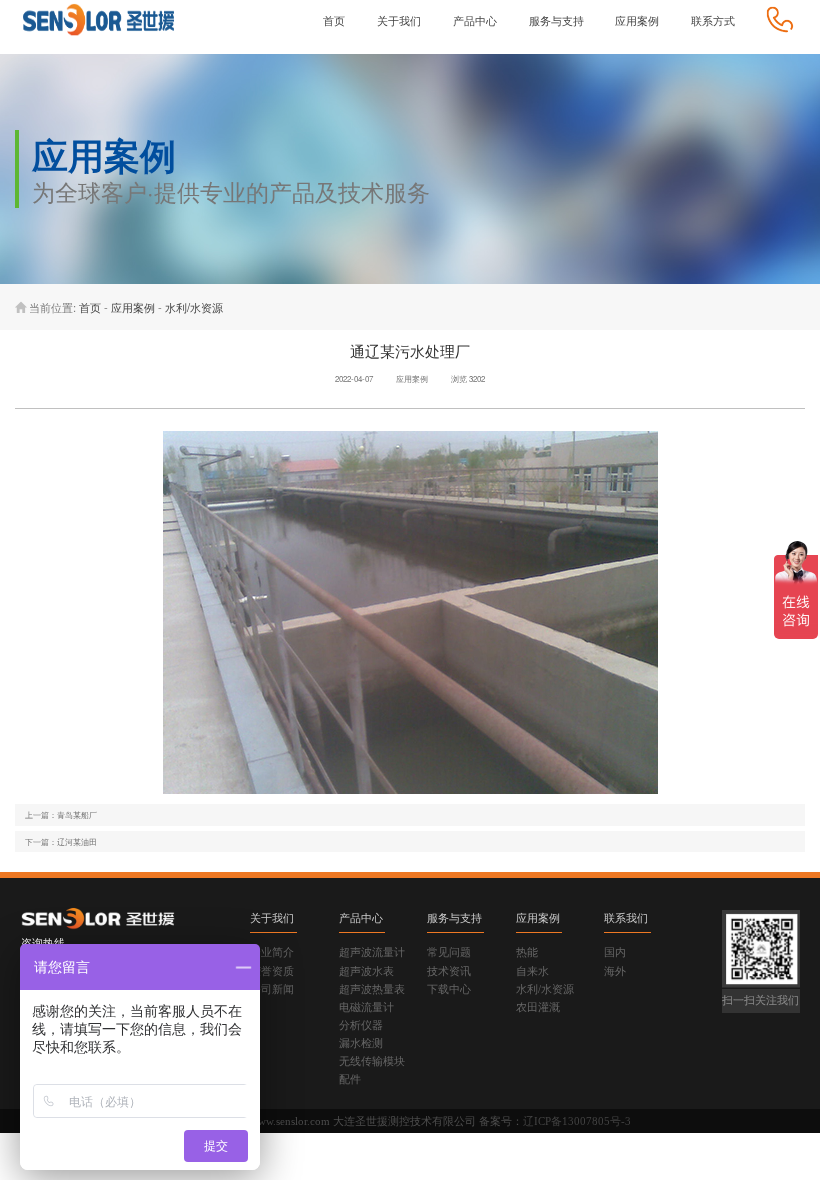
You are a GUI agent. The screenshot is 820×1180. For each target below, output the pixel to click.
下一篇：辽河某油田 (61, 841)
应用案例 (133, 307)
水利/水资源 (194, 307)
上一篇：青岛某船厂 (61, 814)
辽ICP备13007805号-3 (577, 1121)
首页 (90, 307)
